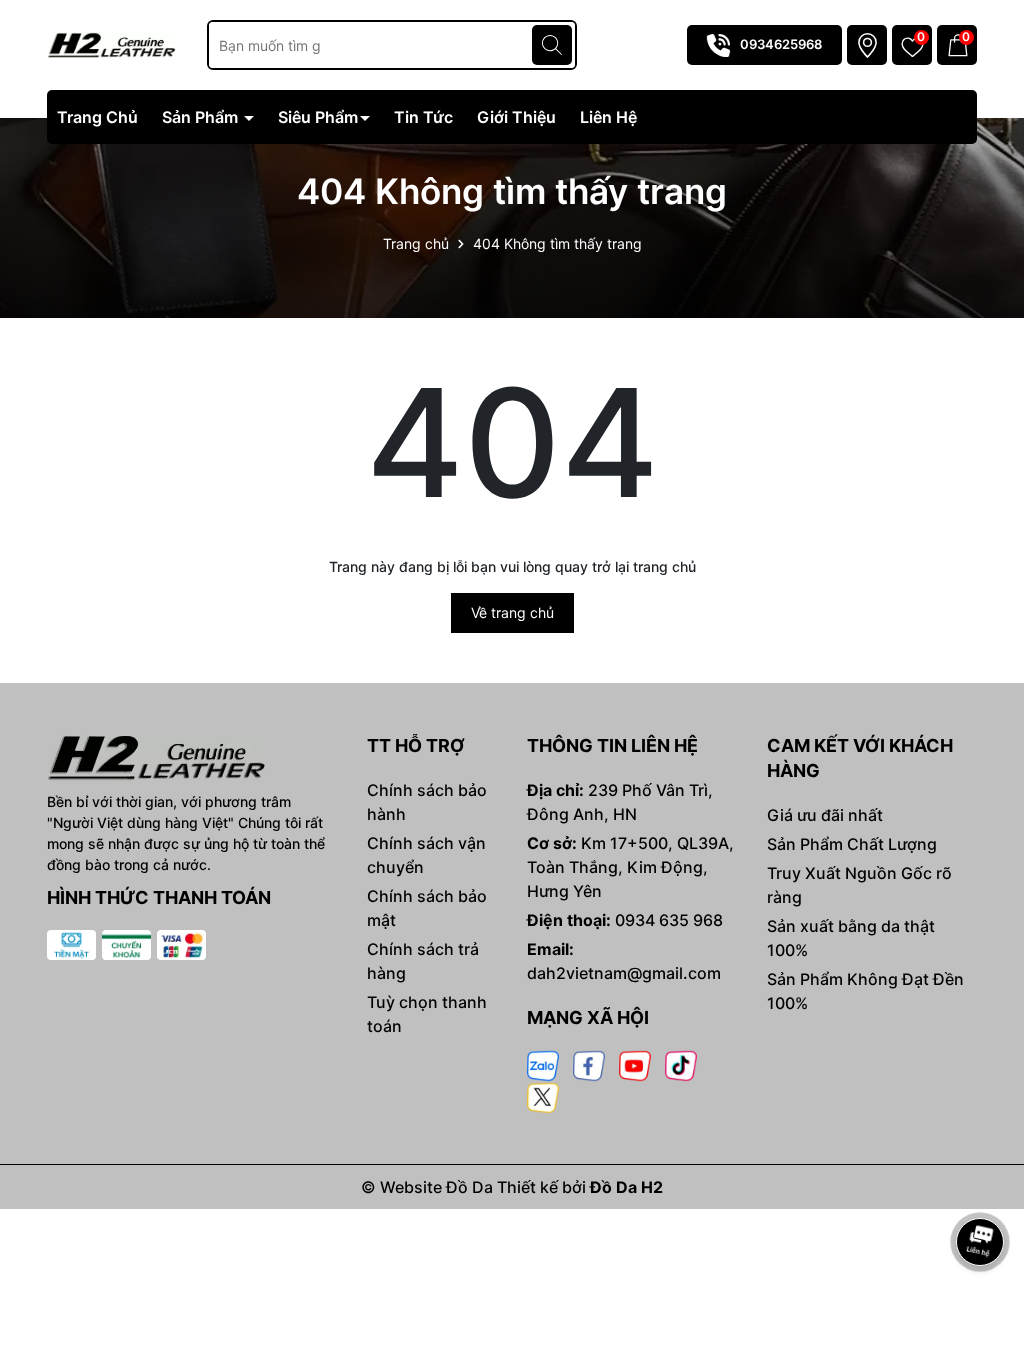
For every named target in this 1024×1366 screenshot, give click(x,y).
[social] (543, 1064)
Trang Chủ (97, 117)
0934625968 (781, 44)
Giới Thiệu (516, 117)
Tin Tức (423, 117)
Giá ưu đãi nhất (825, 815)
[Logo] (112, 43)
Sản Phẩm (202, 117)
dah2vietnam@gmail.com (624, 973)
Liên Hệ (608, 117)
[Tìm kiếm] (552, 45)
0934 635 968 (669, 920)
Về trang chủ (512, 612)
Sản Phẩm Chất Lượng (852, 844)
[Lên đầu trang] (981, 1186)
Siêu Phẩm (318, 117)
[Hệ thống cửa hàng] (867, 45)
